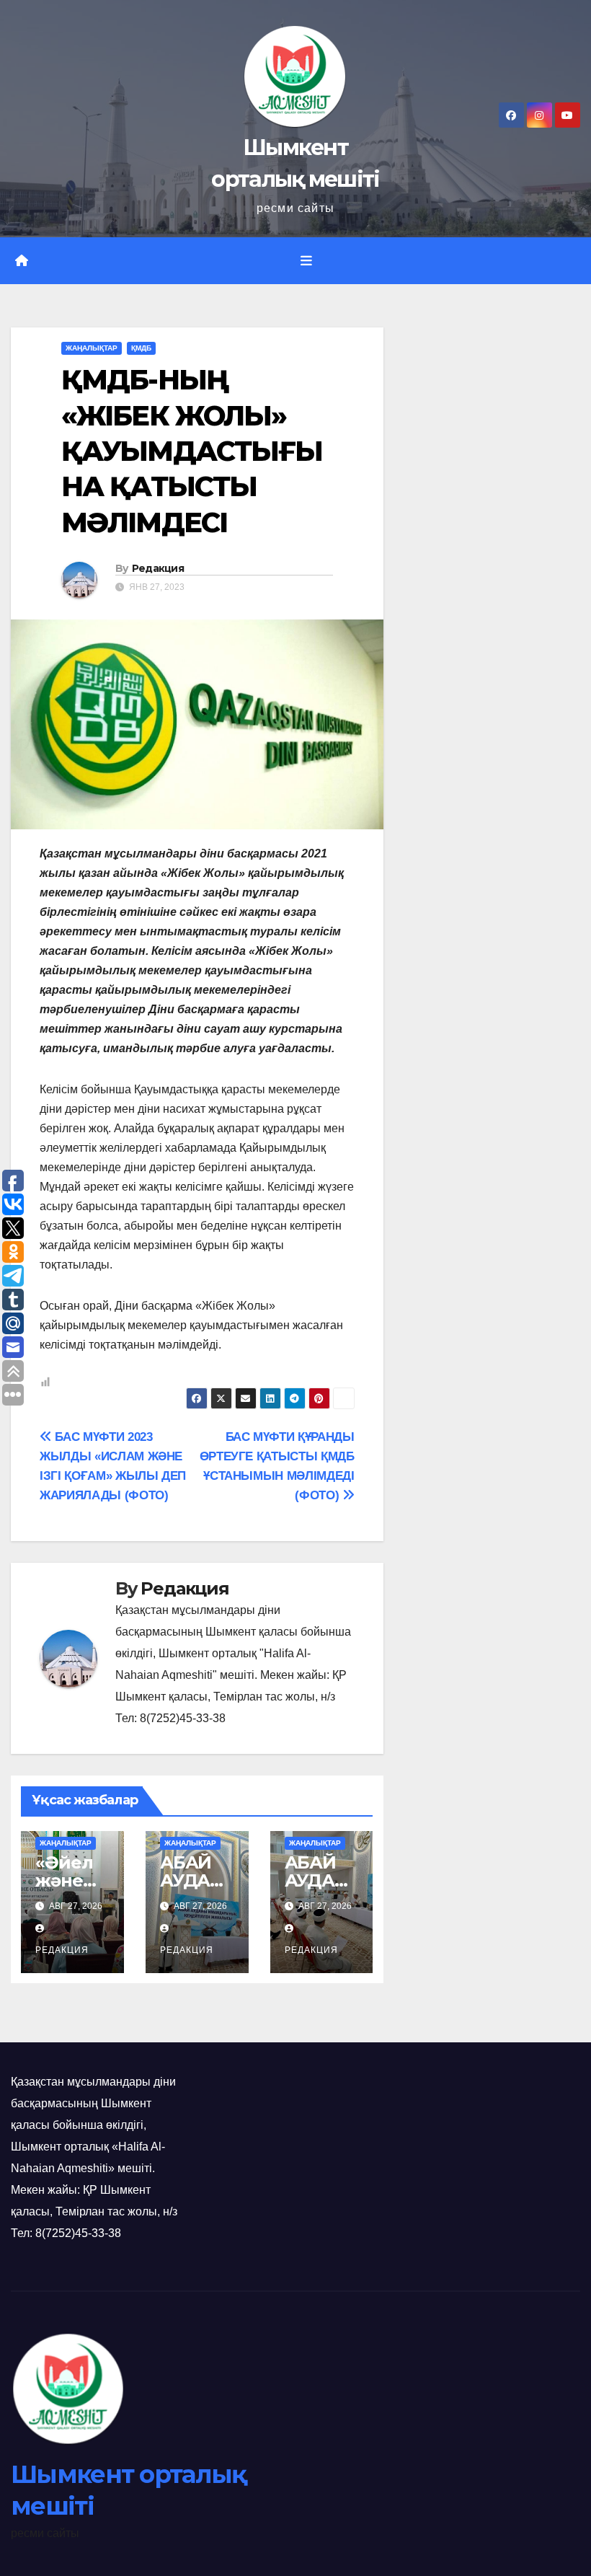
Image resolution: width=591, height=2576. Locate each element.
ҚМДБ (141, 348)
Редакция (158, 568)
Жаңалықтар (92, 348)
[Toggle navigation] (306, 261)
